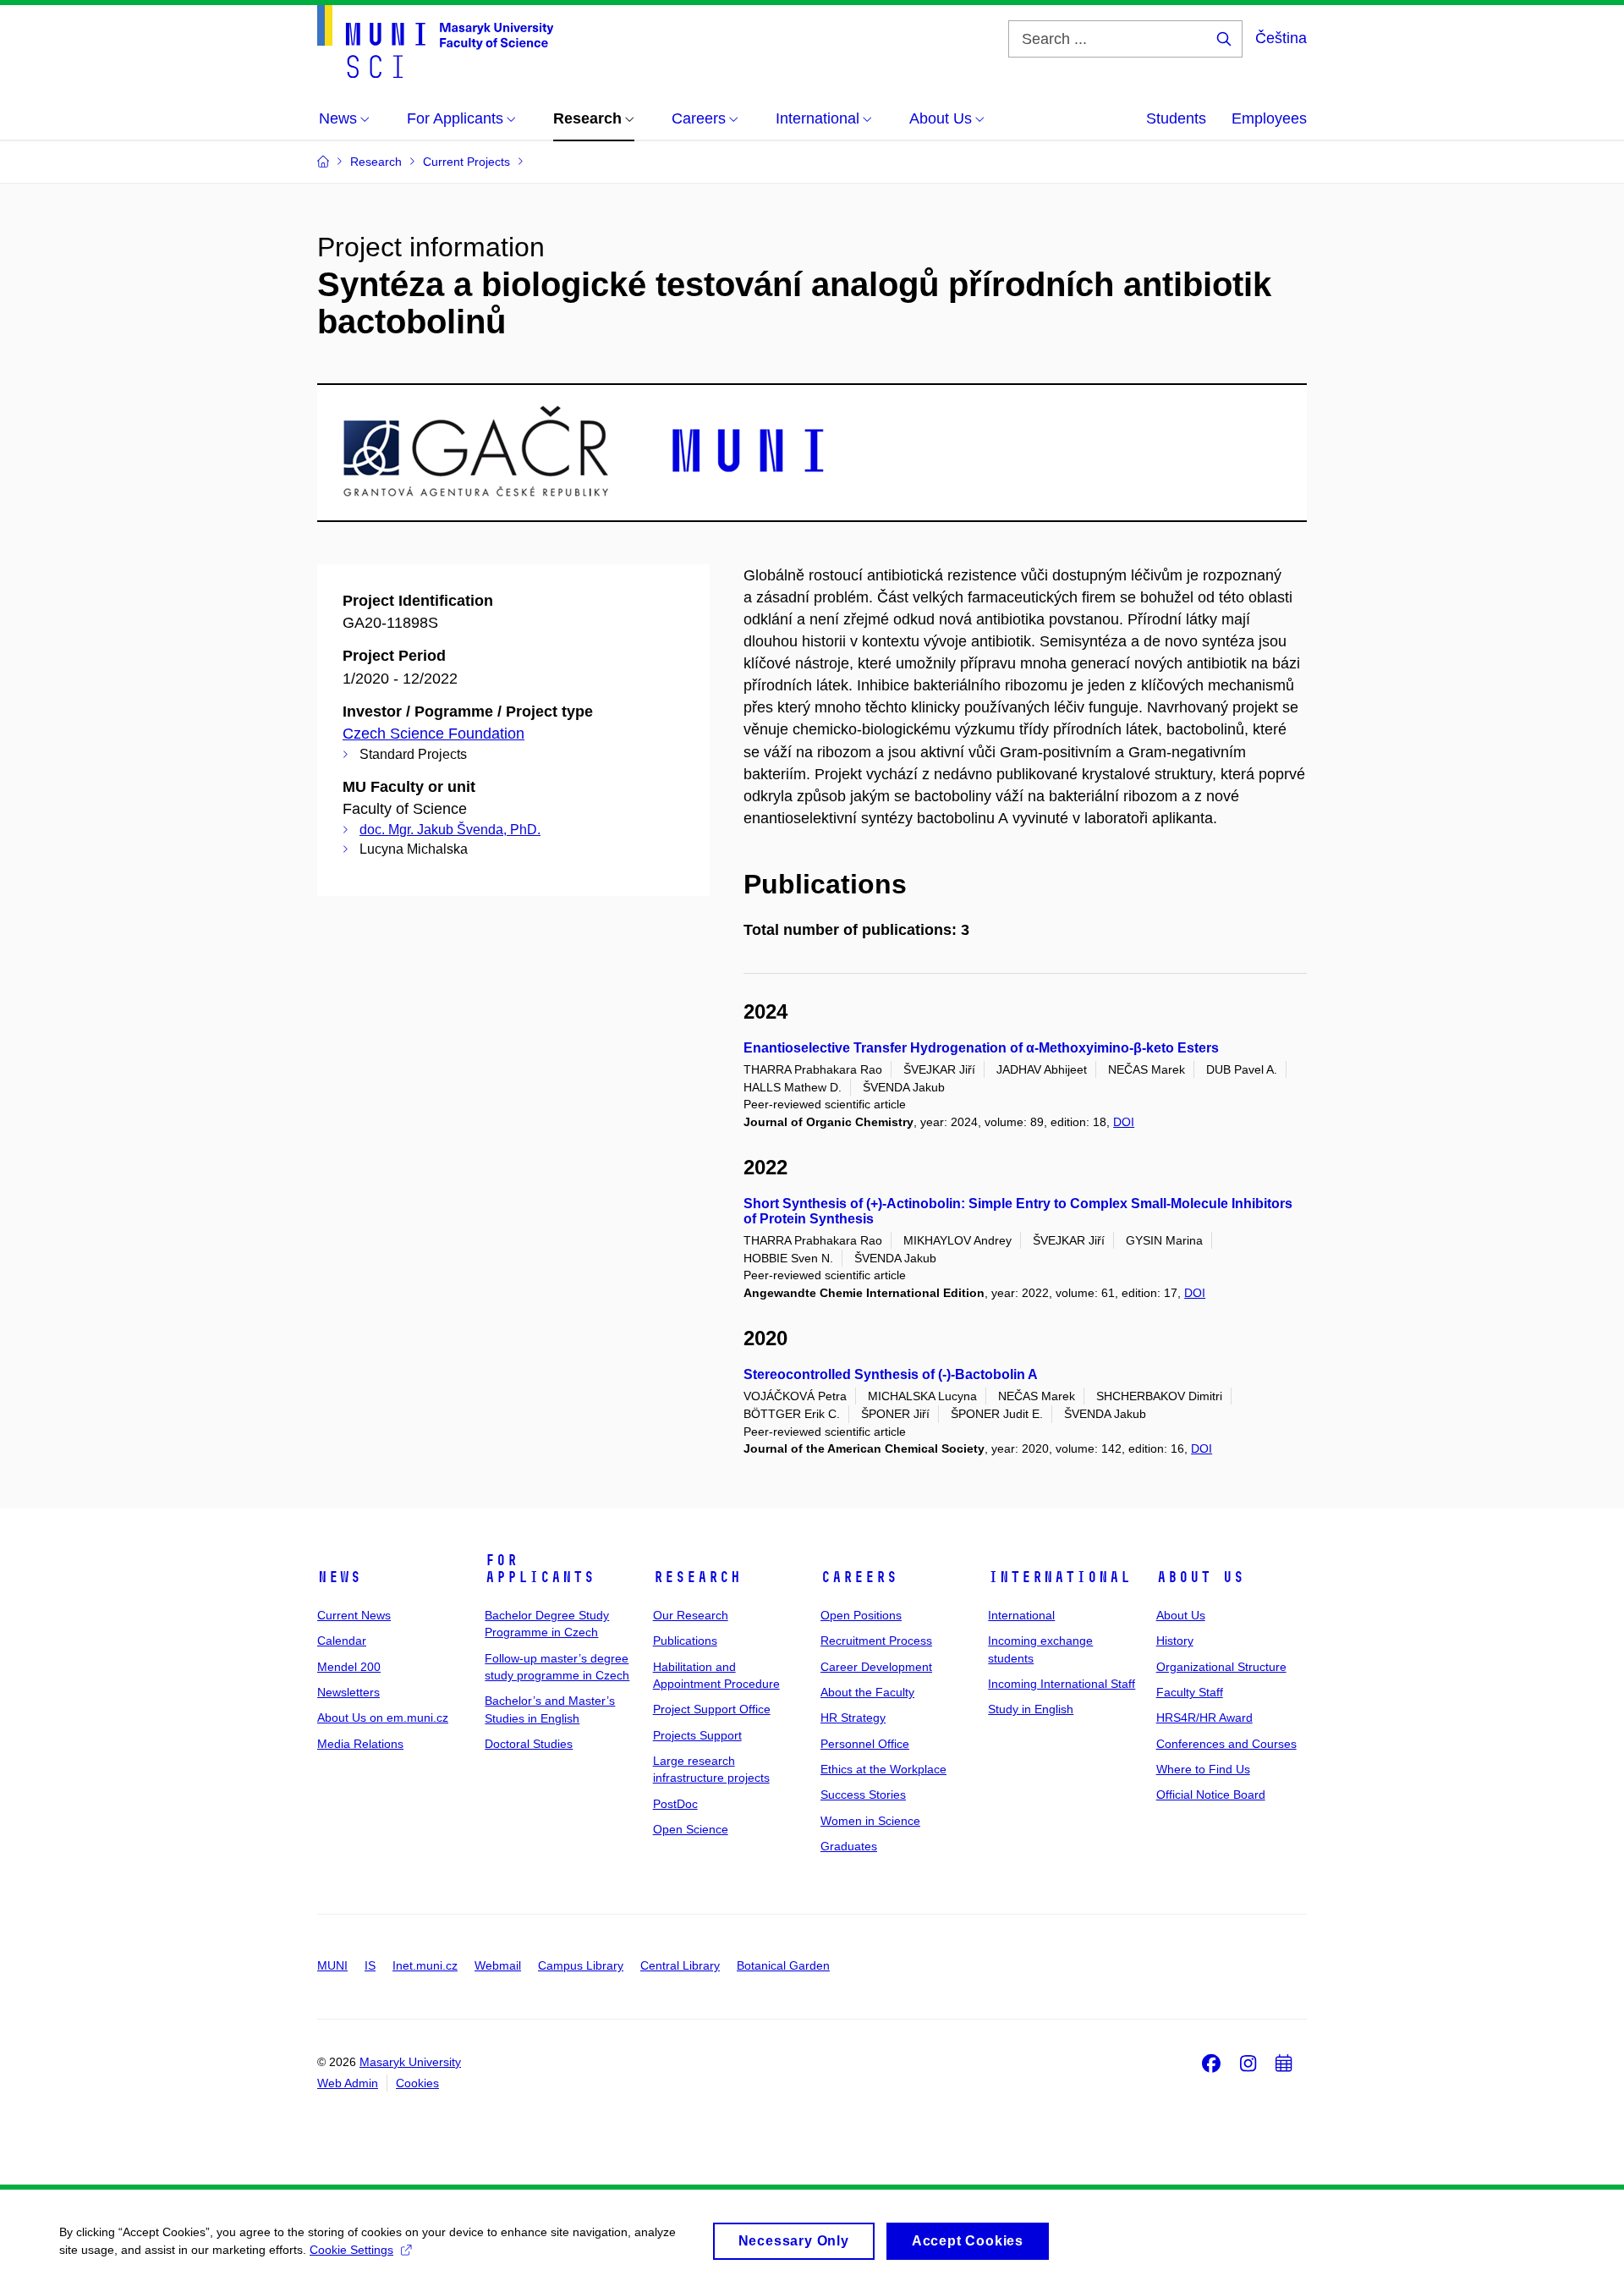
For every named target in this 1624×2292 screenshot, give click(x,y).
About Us (1200, 1577)
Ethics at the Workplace (883, 1769)
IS (370, 1965)
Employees (1269, 118)
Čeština (1281, 38)
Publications (685, 1641)
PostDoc (675, 1804)
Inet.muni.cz (425, 1965)
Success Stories (863, 1795)
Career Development (876, 1667)
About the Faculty (867, 1692)
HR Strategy (853, 1718)
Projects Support (697, 1735)
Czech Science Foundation (433, 734)
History (1175, 1641)
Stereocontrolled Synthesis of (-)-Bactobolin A (891, 1374)
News (339, 1577)
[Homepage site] (435, 41)
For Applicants (540, 1569)
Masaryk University (410, 2062)
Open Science (691, 1829)
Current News (354, 1615)
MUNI (332, 1965)
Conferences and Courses (1226, 1744)
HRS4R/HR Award (1204, 1718)
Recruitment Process (876, 1641)
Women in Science (870, 1821)
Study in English (1031, 1709)
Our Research (691, 1615)
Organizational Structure (1221, 1667)
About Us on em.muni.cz (383, 1718)
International (1059, 1577)
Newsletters (348, 1692)
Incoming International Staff (1062, 1684)
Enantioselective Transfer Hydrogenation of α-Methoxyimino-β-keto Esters (981, 1048)
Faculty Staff (1190, 1692)
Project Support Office (712, 1709)
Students (1176, 118)
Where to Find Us (1203, 1769)
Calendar (342, 1641)
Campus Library (581, 1965)
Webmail (498, 1965)
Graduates (849, 1846)
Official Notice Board (1211, 1795)
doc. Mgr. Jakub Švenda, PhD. (450, 830)
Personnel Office (865, 1744)
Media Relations (360, 1744)
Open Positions (861, 1615)
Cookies (417, 2083)
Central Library (680, 1965)
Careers (859, 1577)
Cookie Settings (351, 2250)
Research (697, 1577)
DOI (1124, 1122)
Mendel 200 (349, 1667)
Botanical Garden (783, 1965)
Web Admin (348, 2083)
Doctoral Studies (529, 1744)
